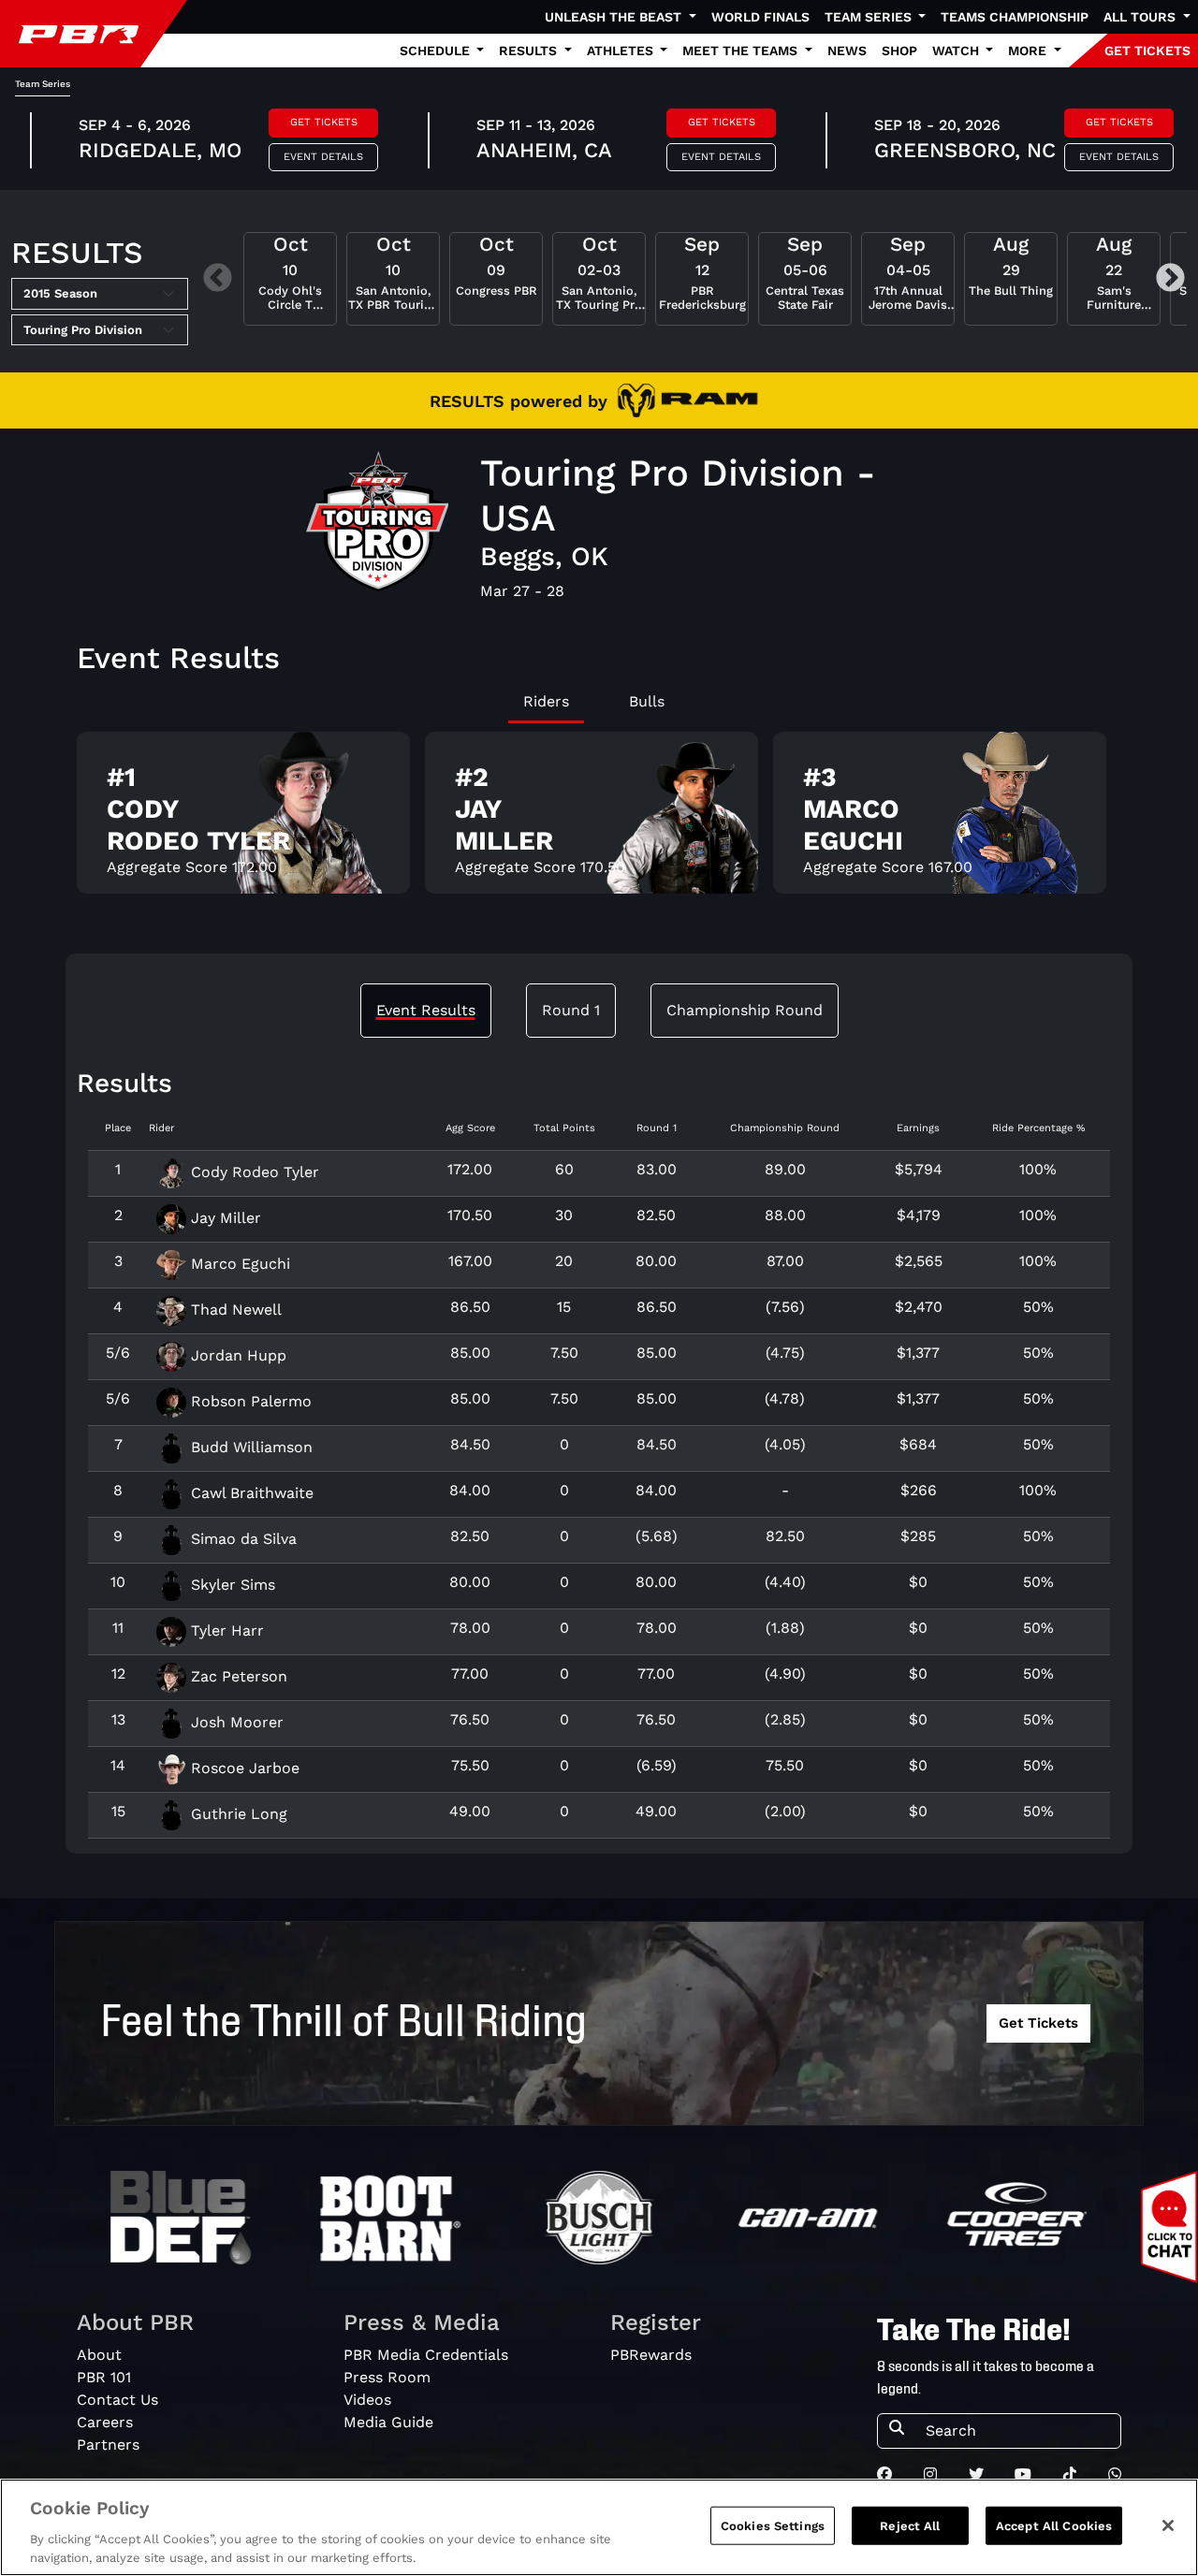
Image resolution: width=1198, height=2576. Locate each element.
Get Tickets (324, 122)
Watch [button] (957, 51)
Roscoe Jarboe (243, 1768)
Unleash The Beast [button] (615, 17)
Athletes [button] (622, 51)
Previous (218, 279)
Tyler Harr (225, 1630)
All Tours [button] (1141, 17)
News (847, 51)
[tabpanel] (599, 820)
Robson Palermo (249, 1401)
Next (1170, 279)
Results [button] (530, 51)
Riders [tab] (546, 701)
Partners (108, 2445)
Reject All (910, 2526)
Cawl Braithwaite (250, 1493)
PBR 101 (104, 2377)
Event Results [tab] (426, 1010)
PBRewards (651, 2355)
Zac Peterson (237, 1676)
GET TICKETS (1147, 51)
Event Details (323, 157)
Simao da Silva (241, 1539)
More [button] (1029, 51)
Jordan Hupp (236, 1355)
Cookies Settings (773, 2526)
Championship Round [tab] (745, 1010)
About (99, 2355)
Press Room (387, 2377)
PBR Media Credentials (426, 2355)
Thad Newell (234, 1310)
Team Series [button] (870, 17)
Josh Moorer (235, 1722)
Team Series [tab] (43, 84)
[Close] (1168, 2525)
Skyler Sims (231, 1585)
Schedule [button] (437, 51)
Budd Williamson (249, 1447)
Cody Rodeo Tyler (253, 1172)
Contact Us (117, 2400)
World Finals (760, 17)
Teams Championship (1015, 17)
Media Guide (388, 2422)
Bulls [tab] (647, 701)
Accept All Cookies (1054, 2526)
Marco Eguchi (238, 1264)
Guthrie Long (237, 1814)
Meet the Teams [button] (742, 51)
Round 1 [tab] (571, 1010)
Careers (105, 2422)
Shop (899, 51)
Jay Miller (224, 1218)
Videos (367, 2400)
